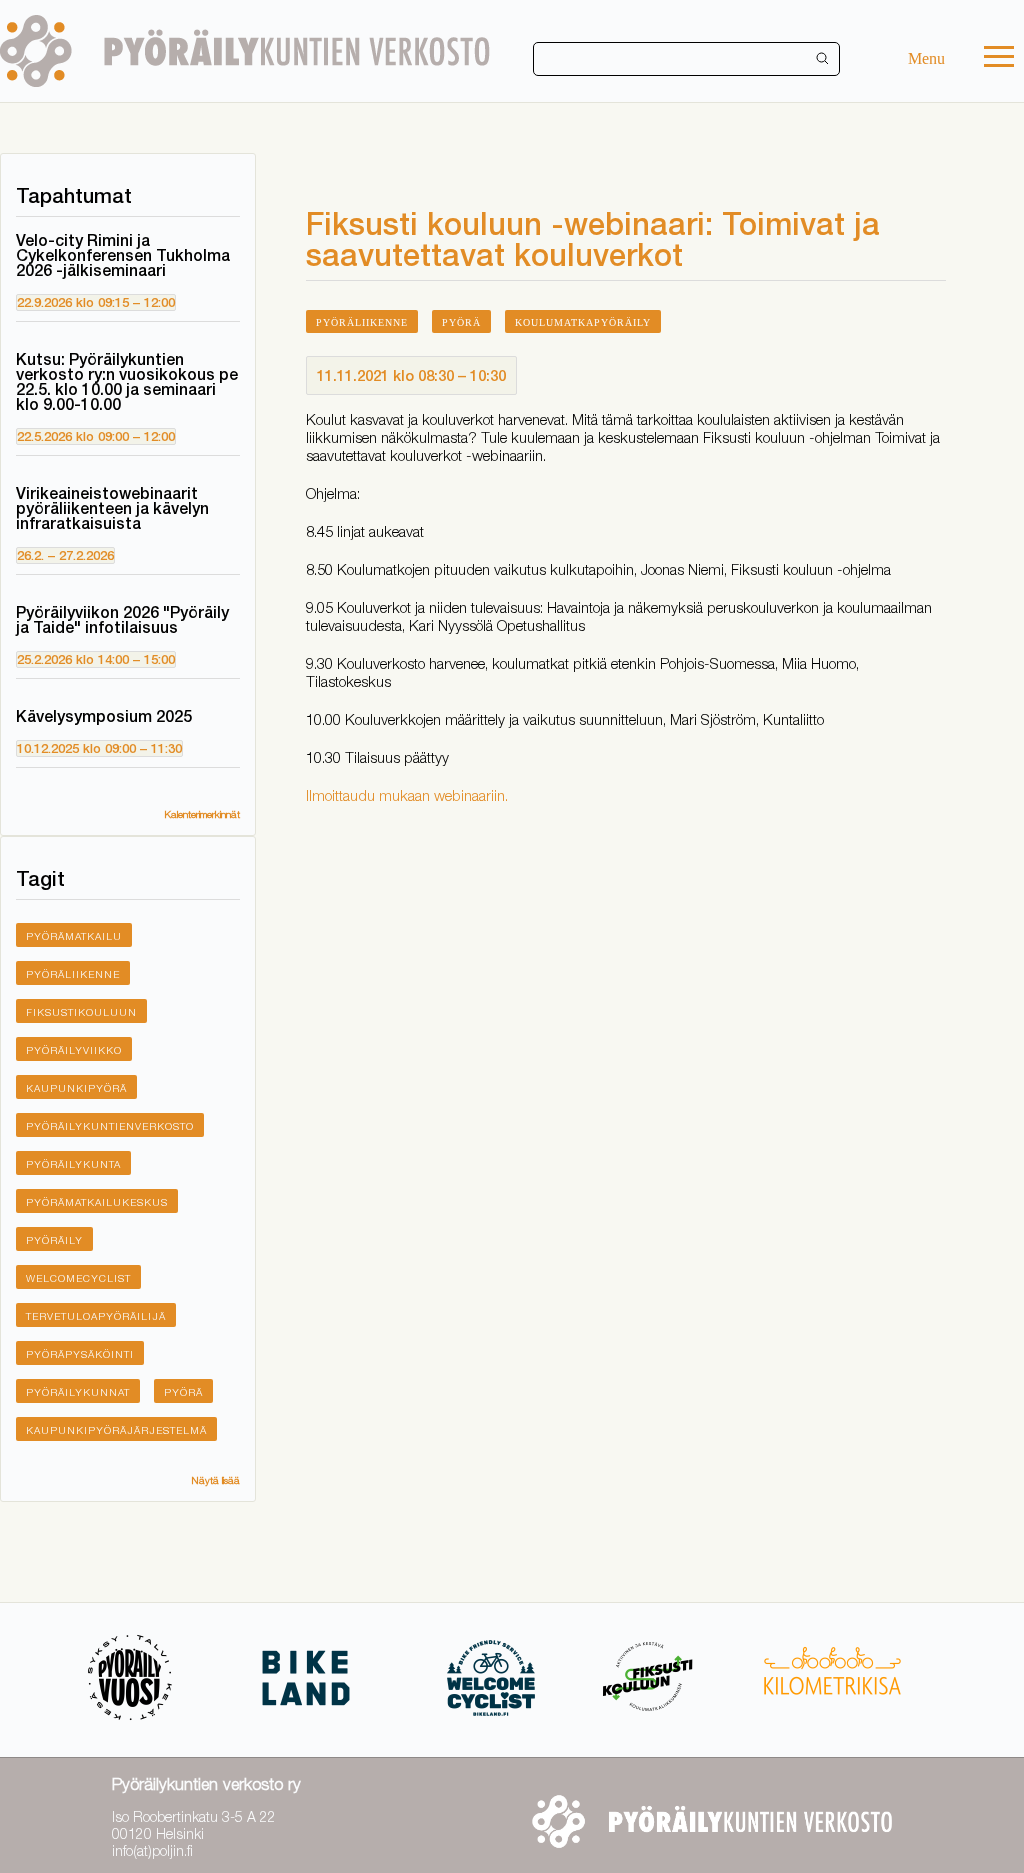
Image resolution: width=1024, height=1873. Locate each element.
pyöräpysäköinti (80, 1354)
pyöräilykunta (73, 1164)
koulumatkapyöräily (583, 322)
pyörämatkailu (74, 936)
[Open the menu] (999, 58)
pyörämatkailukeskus (97, 1202)
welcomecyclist (78, 1278)
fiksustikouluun (81, 1012)
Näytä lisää (215, 1480)
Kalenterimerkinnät (202, 814)
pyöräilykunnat (78, 1392)
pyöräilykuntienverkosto (110, 1126)
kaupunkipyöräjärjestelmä (116, 1430)
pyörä (183, 1392)
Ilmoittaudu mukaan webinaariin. (409, 795)
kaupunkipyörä (76, 1088)
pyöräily (54, 1240)
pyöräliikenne (73, 974)
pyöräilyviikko (74, 1050)
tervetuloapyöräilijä (96, 1316)
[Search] (823, 59)
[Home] (245, 51)
